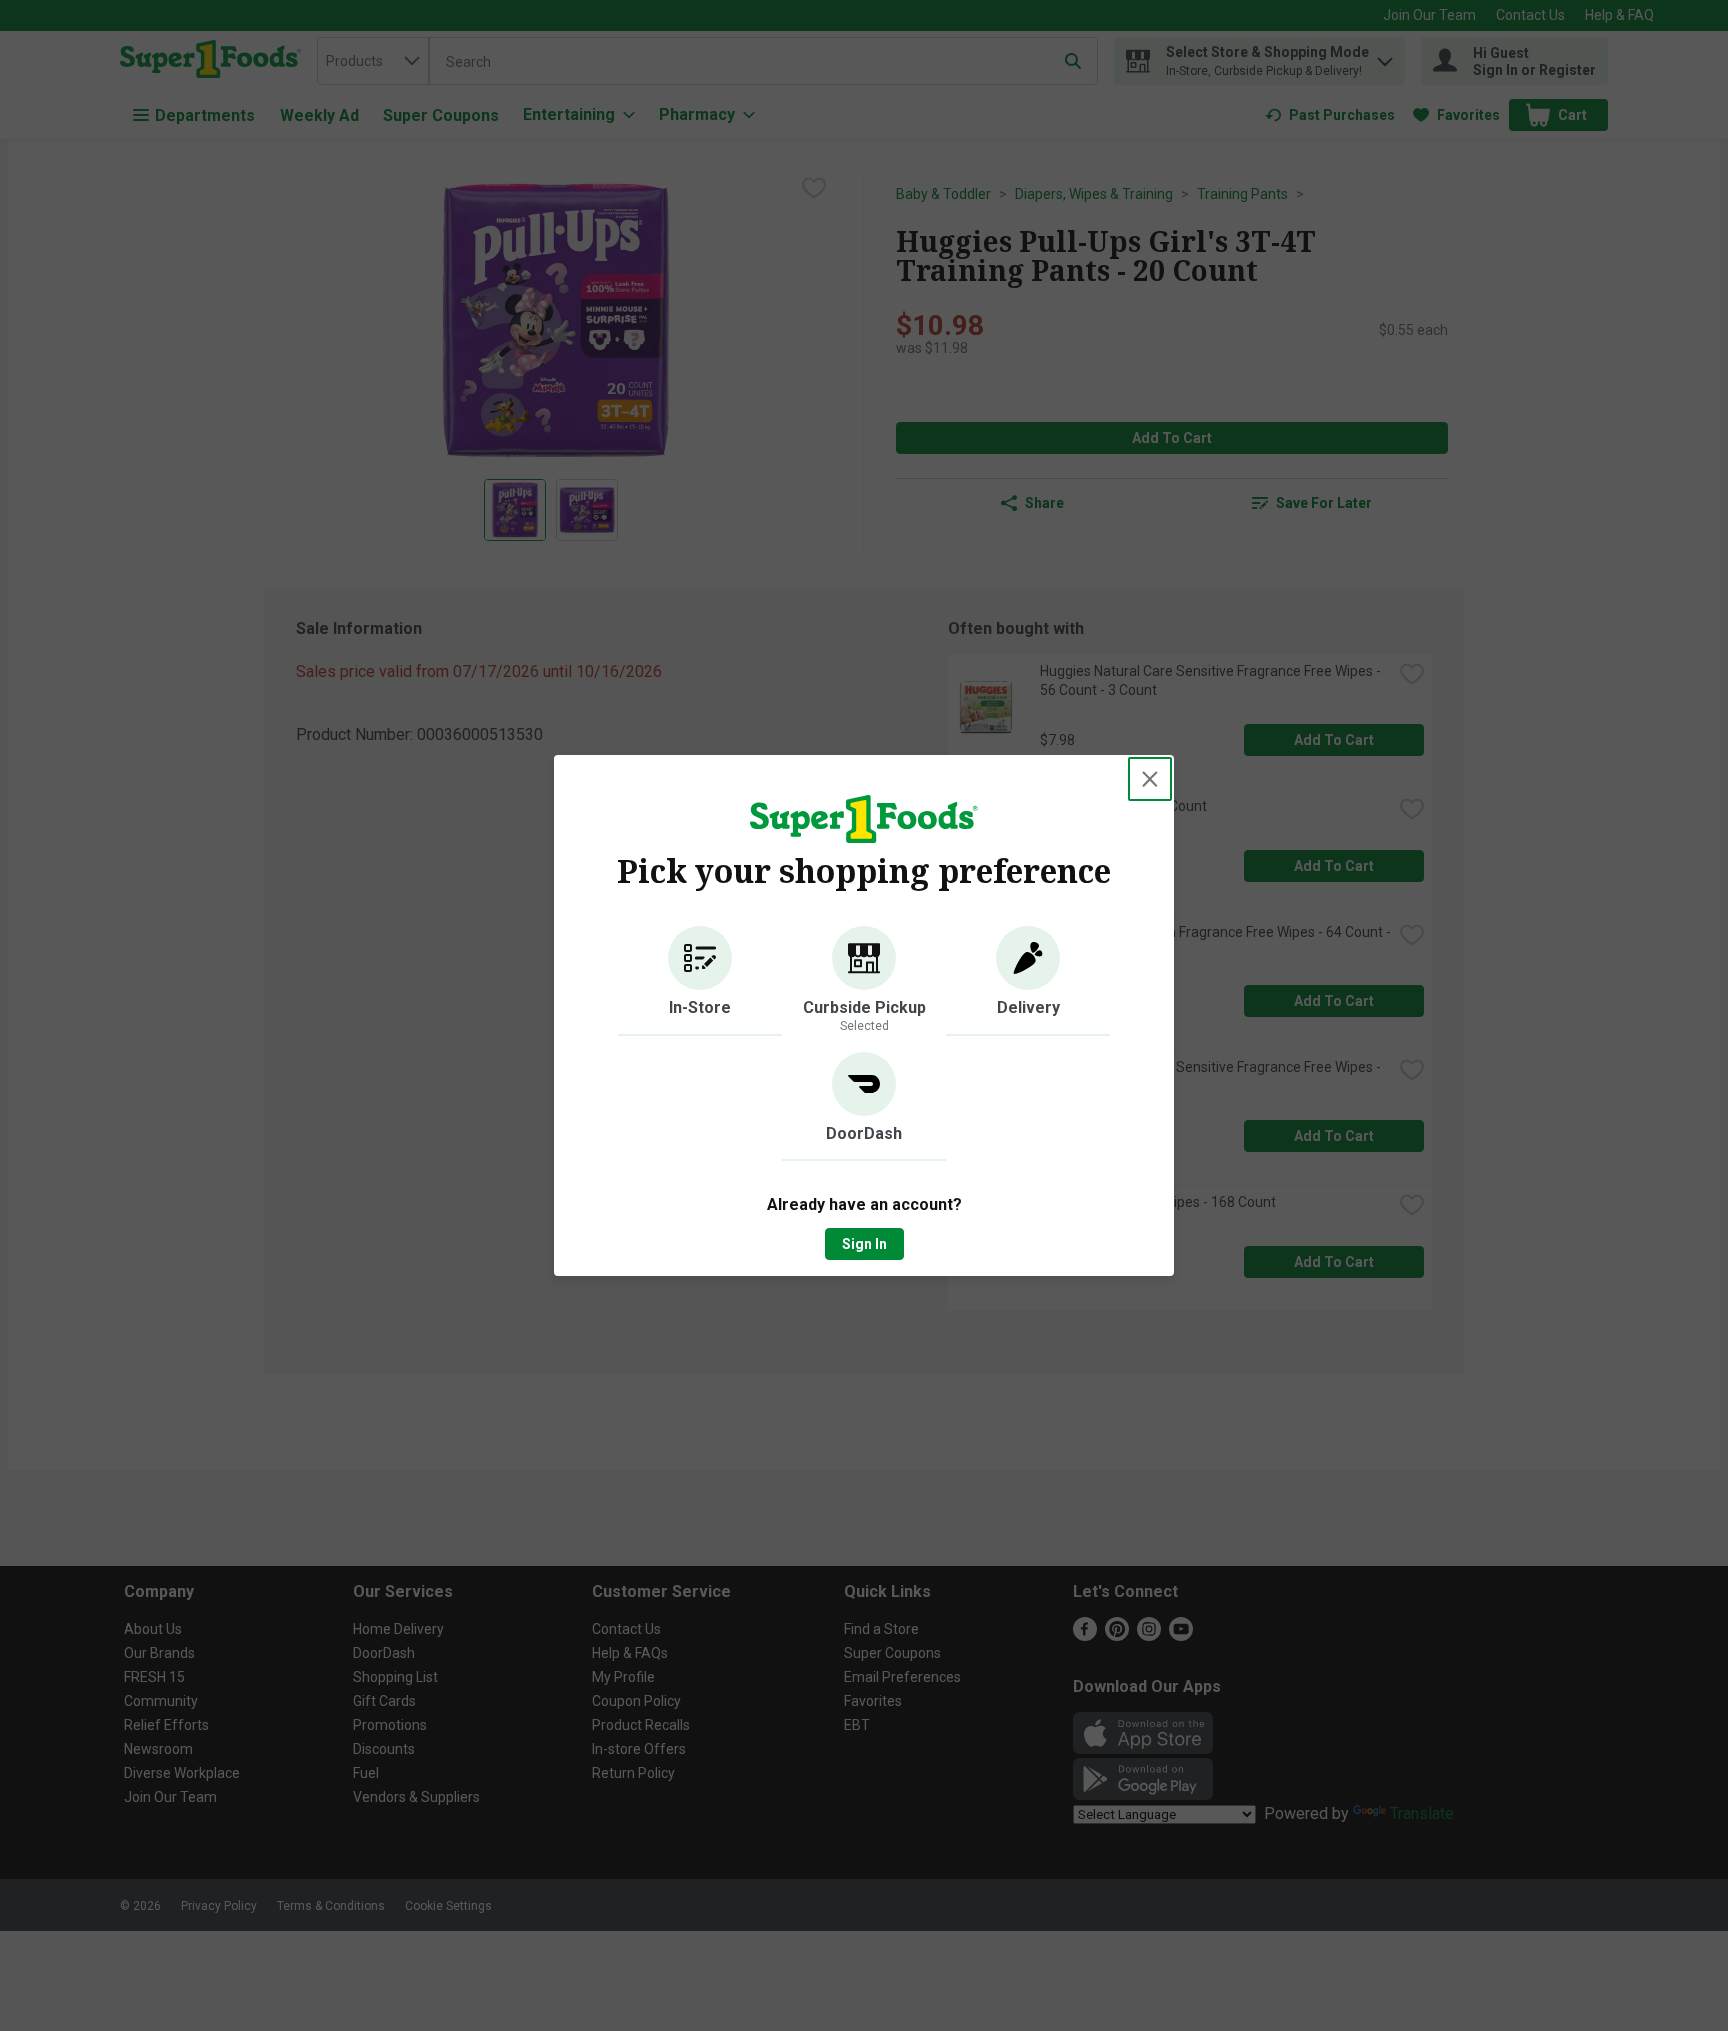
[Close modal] (1150, 779)
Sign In (864, 1244)
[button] (700, 981)
